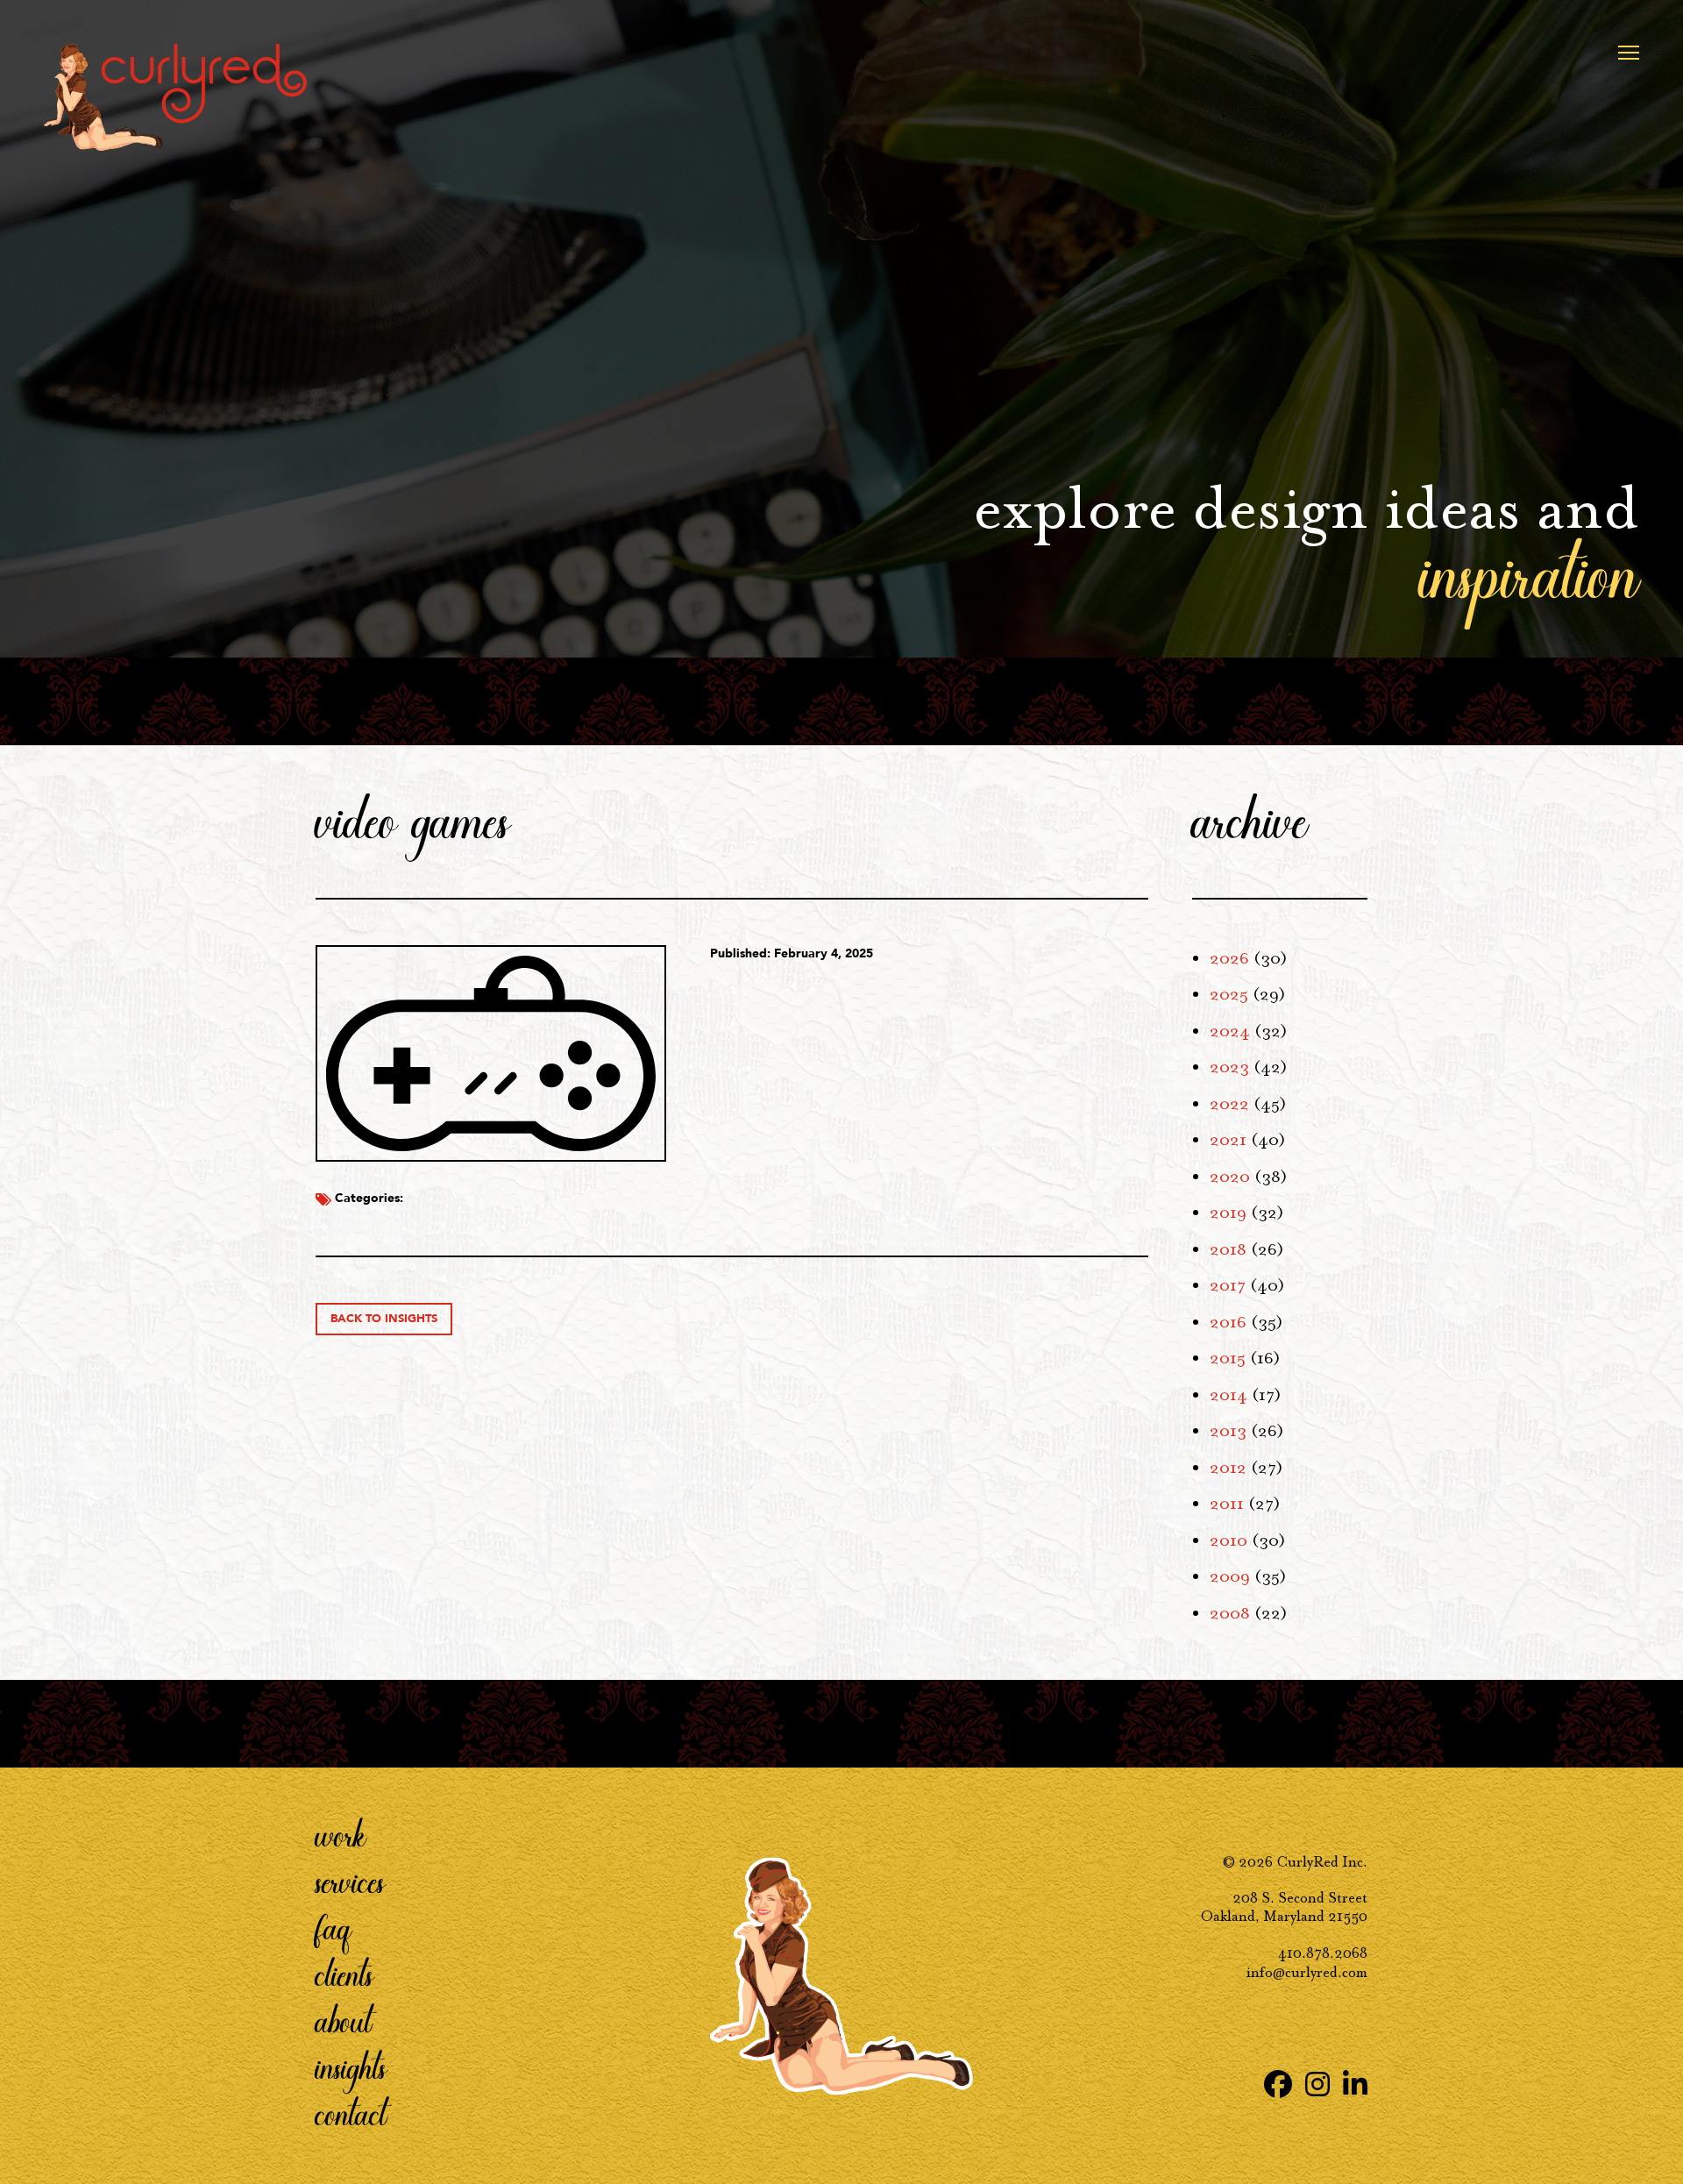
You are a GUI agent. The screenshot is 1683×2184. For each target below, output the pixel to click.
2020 (1230, 1177)
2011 (1227, 1504)
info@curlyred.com (1307, 1972)
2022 (1229, 1104)
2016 (1228, 1322)
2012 (1228, 1468)
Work (341, 1834)
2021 (1228, 1140)
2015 (1228, 1358)
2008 (1230, 1613)
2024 (1230, 1031)
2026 (1229, 958)
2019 (1228, 1213)
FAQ (334, 1927)
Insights (351, 2067)
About (344, 2020)
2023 (1229, 1067)
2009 (1230, 1576)
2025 (1229, 994)
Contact (351, 2113)
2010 (1229, 1540)
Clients (344, 1974)
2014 (1229, 1395)
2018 (1228, 1249)
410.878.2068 (1323, 1953)
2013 (1228, 1431)
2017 (1228, 1285)
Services (350, 1881)
